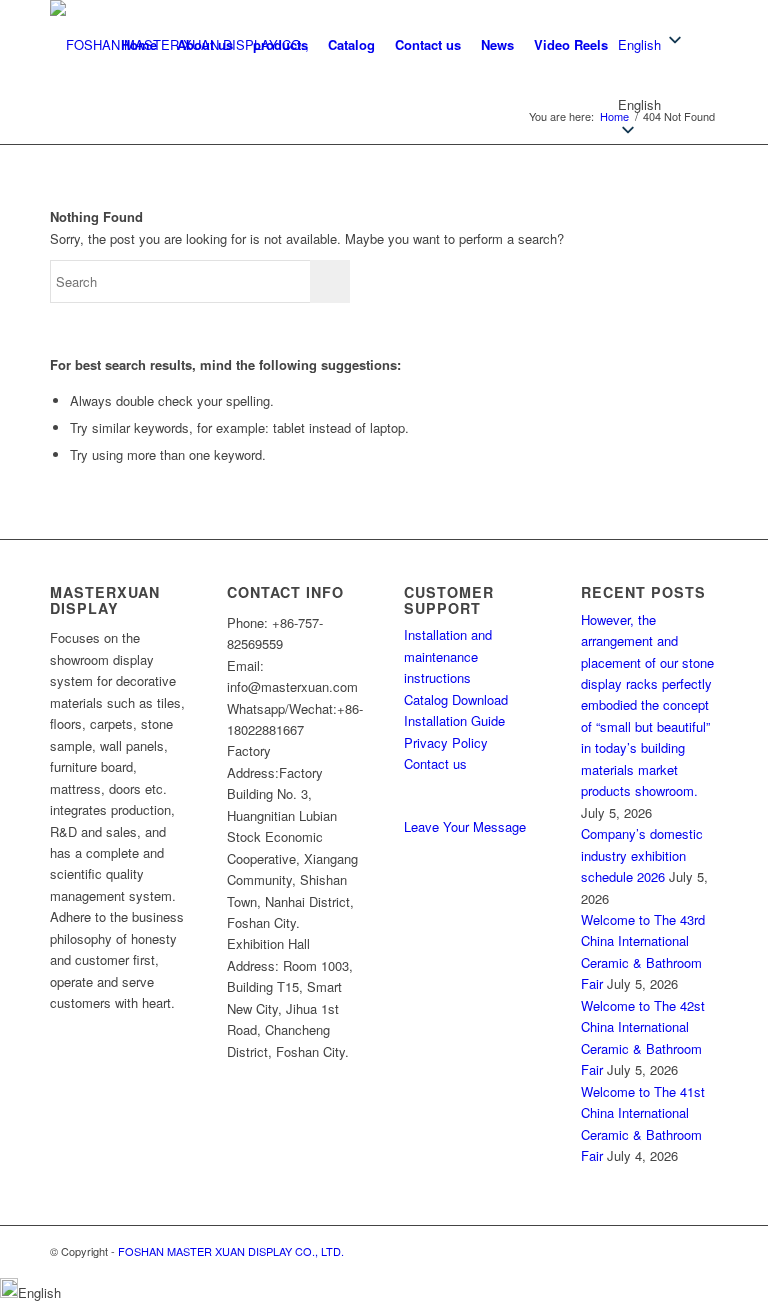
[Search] (701, 45)
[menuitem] (139, 45)
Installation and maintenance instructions (448, 656)
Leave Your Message (465, 826)
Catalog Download (456, 699)
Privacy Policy (446, 742)
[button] (651, 105)
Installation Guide (454, 720)
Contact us (435, 763)
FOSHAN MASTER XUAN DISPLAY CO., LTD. (231, 1251)
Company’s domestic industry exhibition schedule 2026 (642, 855)
